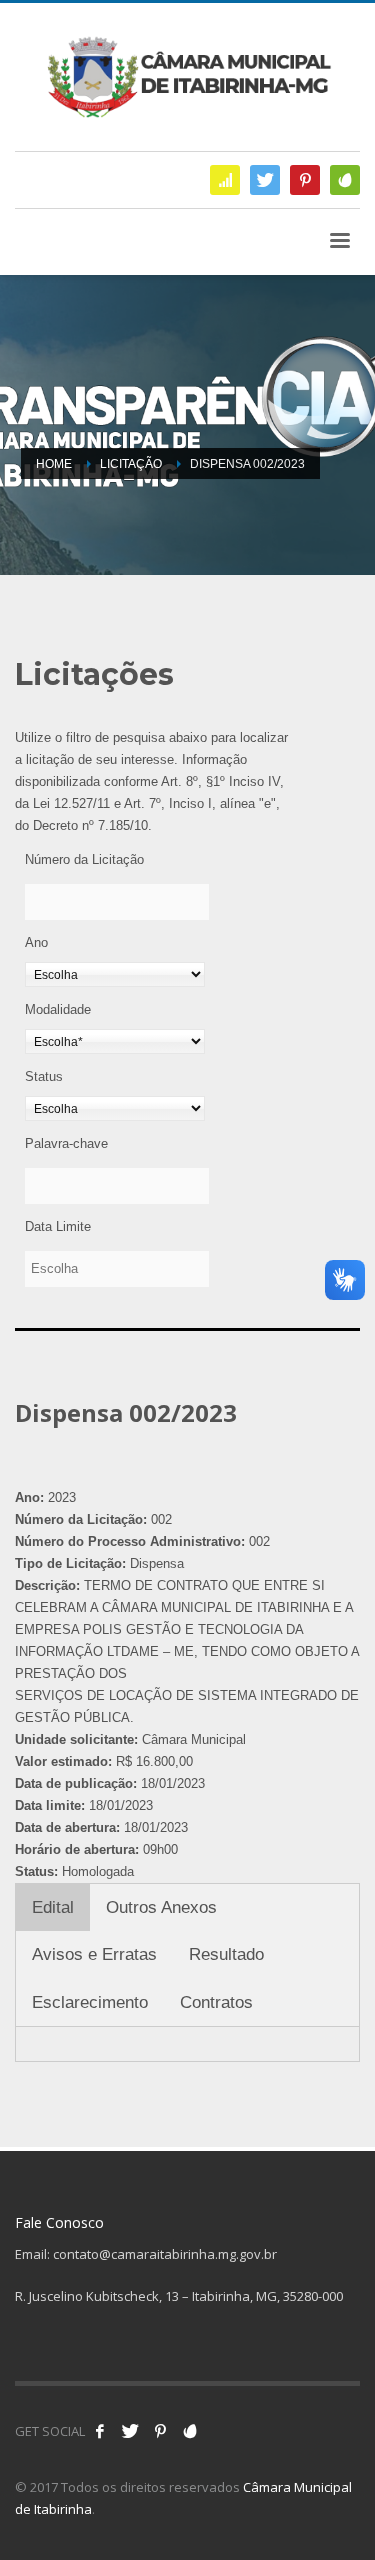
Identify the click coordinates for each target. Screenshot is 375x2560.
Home (54, 464)
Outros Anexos (161, 1907)
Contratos (216, 2002)
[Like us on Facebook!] (100, 2431)
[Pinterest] (305, 180)
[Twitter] (265, 180)
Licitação (131, 464)
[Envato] (345, 180)
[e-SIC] (225, 180)
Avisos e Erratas (94, 1954)
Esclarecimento (90, 2002)
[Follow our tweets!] (130, 2431)
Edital (53, 1907)
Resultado (226, 1954)
